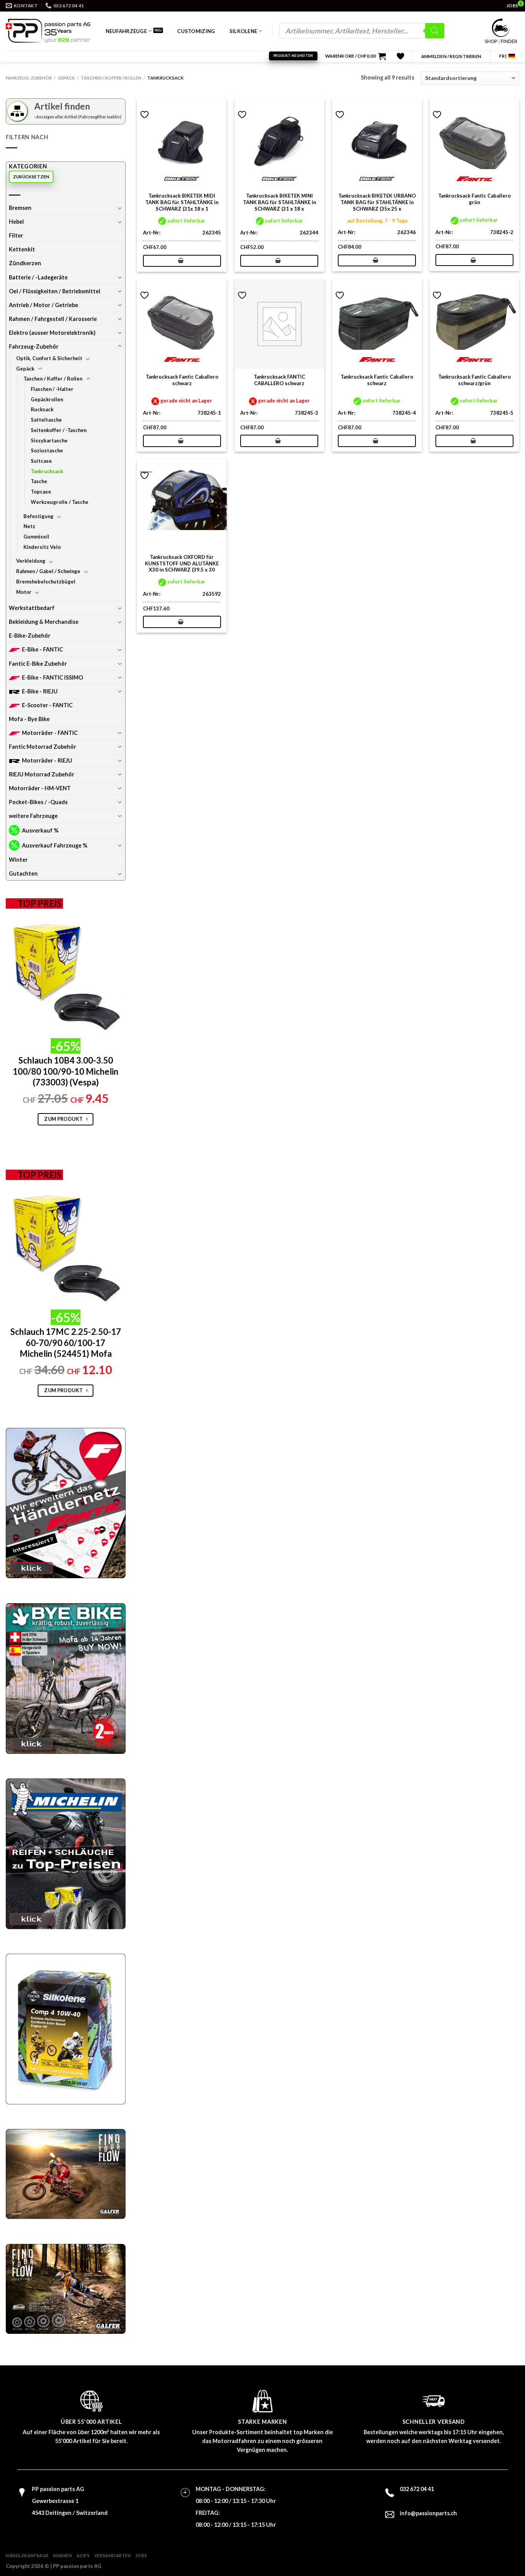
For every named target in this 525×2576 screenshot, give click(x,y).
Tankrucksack (47, 471)
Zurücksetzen (31, 177)
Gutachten (23, 873)
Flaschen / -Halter (52, 389)
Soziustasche (47, 450)
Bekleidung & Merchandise (44, 622)
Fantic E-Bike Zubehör (38, 664)
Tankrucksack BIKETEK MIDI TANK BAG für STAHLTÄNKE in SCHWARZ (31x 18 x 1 (182, 202)
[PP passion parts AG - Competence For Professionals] (48, 31)
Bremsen (20, 208)
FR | (503, 56)
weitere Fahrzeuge (33, 816)
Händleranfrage (27, 2555)
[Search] (435, 31)
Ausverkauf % (40, 830)
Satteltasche (46, 420)
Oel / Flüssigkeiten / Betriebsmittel (55, 291)
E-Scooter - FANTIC (47, 705)
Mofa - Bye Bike (29, 719)
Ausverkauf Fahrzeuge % (55, 845)
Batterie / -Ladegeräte (38, 277)
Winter (18, 860)
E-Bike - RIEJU (40, 691)
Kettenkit (22, 249)
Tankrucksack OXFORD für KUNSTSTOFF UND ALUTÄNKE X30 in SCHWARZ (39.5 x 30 (182, 563)
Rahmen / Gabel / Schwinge (48, 571)
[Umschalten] (120, 208)
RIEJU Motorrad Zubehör (42, 774)
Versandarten (113, 2555)
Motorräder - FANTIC (50, 733)
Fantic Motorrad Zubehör (42, 747)
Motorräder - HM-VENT (40, 788)
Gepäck (66, 78)
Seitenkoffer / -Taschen (59, 430)
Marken (62, 2555)
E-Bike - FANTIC (42, 649)
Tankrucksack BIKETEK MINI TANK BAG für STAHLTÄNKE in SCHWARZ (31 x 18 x (279, 202)
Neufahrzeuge (126, 31)
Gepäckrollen (47, 399)
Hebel (16, 222)
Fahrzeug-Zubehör (29, 78)
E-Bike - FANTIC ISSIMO (52, 677)
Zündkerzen (25, 263)
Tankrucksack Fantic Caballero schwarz (182, 380)
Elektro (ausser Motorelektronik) (52, 333)
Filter (16, 235)
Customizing (196, 31)
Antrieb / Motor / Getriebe (43, 305)
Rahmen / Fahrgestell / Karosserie (53, 319)
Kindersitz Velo (42, 547)
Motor (24, 592)
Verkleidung (31, 561)
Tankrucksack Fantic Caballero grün (474, 199)
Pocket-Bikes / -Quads (38, 802)
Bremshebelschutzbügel (46, 582)
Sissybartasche (49, 440)
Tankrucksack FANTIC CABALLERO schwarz (279, 380)
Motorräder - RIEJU (47, 760)
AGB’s (83, 2555)
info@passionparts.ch (428, 2513)
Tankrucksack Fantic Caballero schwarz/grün (474, 380)
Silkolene (243, 31)
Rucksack (42, 409)
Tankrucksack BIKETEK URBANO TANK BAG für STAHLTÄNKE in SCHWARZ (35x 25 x (377, 202)
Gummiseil (36, 537)
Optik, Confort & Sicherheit (49, 358)
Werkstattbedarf (32, 608)
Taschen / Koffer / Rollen (111, 78)
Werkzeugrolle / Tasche (60, 502)
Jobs (141, 2555)
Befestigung (38, 516)
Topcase (41, 492)
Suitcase (41, 461)
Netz (29, 526)
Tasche (39, 481)
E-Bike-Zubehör (30, 636)
